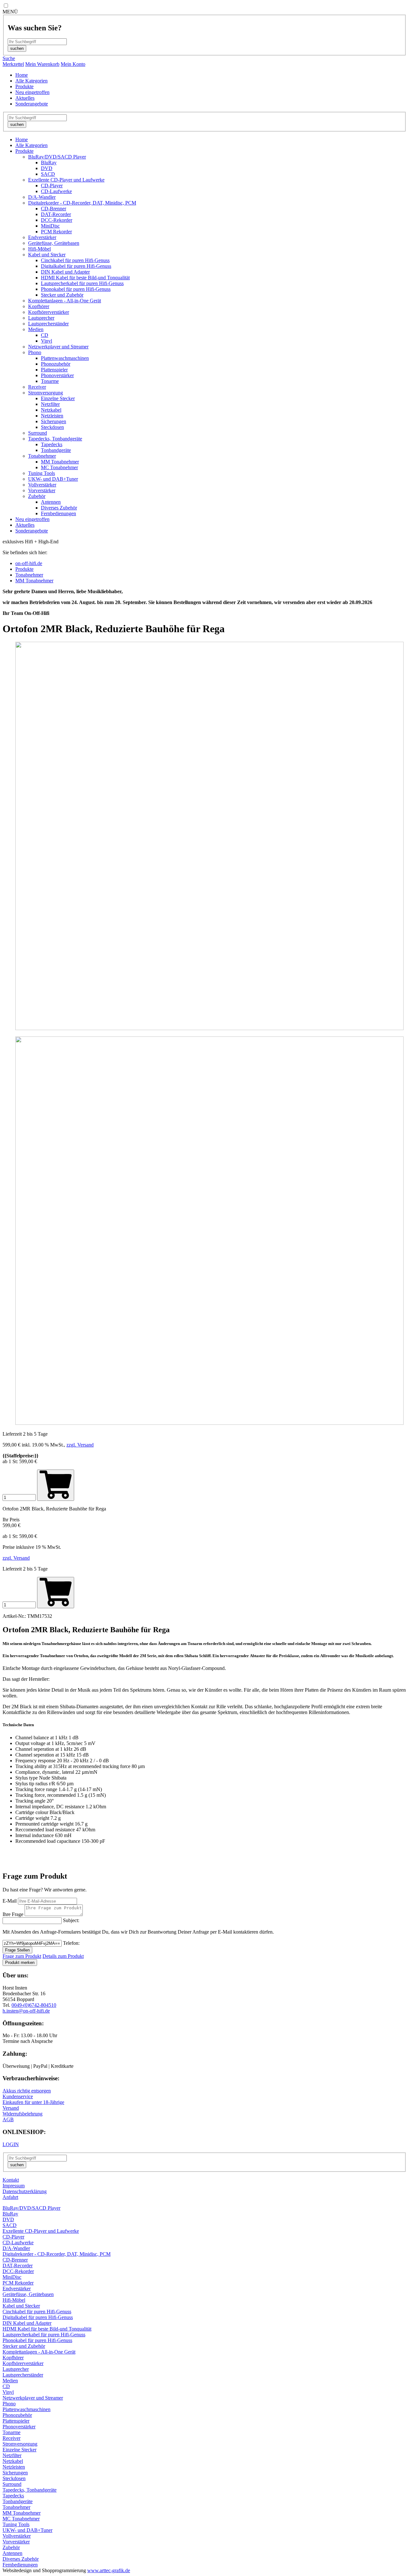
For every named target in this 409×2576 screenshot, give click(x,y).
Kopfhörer (39, 306)
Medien (36, 329)
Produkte (24, 86)
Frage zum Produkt (22, 1956)
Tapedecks (52, 444)
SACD (48, 174)
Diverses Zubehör (59, 508)
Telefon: (71, 1943)
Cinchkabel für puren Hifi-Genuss (75, 260)
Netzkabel (51, 410)
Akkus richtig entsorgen (27, 2091)
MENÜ (10, 12)
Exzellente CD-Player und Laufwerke (66, 180)
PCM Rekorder (56, 232)
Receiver (37, 387)
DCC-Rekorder (57, 220)
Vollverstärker (42, 485)
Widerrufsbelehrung (23, 2114)
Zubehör (37, 496)
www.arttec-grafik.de (109, 2570)
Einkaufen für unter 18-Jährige (33, 2102)
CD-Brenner (54, 209)
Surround (38, 433)
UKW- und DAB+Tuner (53, 479)
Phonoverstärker (57, 375)
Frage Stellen (17, 1950)
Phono (35, 352)
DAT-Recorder (56, 214)
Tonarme (50, 381)
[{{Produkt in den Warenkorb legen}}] (56, 1593)
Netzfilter (50, 404)
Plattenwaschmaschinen (65, 358)
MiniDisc (50, 226)
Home (22, 75)
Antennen (51, 502)
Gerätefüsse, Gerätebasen (54, 243)
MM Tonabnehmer (60, 462)
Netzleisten (52, 416)
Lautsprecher (41, 318)
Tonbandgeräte (56, 450)
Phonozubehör (56, 364)
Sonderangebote (32, 104)
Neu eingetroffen (32, 92)
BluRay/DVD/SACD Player (57, 157)
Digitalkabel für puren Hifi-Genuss (76, 266)
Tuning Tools (42, 473)
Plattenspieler (54, 370)
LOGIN (11, 2144)
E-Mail (10, 1901)
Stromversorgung (46, 393)
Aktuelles (25, 98)
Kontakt (11, 2180)
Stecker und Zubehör (62, 295)
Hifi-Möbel (39, 249)
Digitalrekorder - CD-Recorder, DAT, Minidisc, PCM (82, 203)
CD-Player (52, 186)
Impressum (14, 2186)
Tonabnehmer (42, 456)
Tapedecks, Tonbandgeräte (55, 439)
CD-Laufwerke (56, 191)
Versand (11, 2108)
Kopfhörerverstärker (49, 312)
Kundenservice (18, 2096)
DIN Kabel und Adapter (65, 272)
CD (45, 335)
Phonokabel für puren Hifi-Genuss (76, 289)
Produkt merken (20, 1963)
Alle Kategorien (31, 81)
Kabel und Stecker (47, 255)
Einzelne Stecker (58, 398)
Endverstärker (42, 237)
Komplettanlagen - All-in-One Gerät (65, 301)
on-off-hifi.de (29, 563)
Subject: (71, 1920)
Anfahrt (10, 2197)
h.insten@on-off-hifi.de (26, 2011)
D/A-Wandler (42, 197)
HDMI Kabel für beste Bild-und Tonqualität (85, 278)
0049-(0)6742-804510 (34, 2005)
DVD (47, 168)
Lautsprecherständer (48, 324)
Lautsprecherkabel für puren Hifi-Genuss (82, 283)
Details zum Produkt (63, 1956)
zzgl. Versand (80, 1445)
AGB (8, 2119)
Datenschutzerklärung (25, 2191)
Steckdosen (52, 427)
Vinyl (46, 341)
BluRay (49, 163)
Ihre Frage (13, 1914)
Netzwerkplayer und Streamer (58, 347)
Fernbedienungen (58, 513)
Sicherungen (54, 421)
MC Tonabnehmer (59, 467)
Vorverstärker (42, 490)
